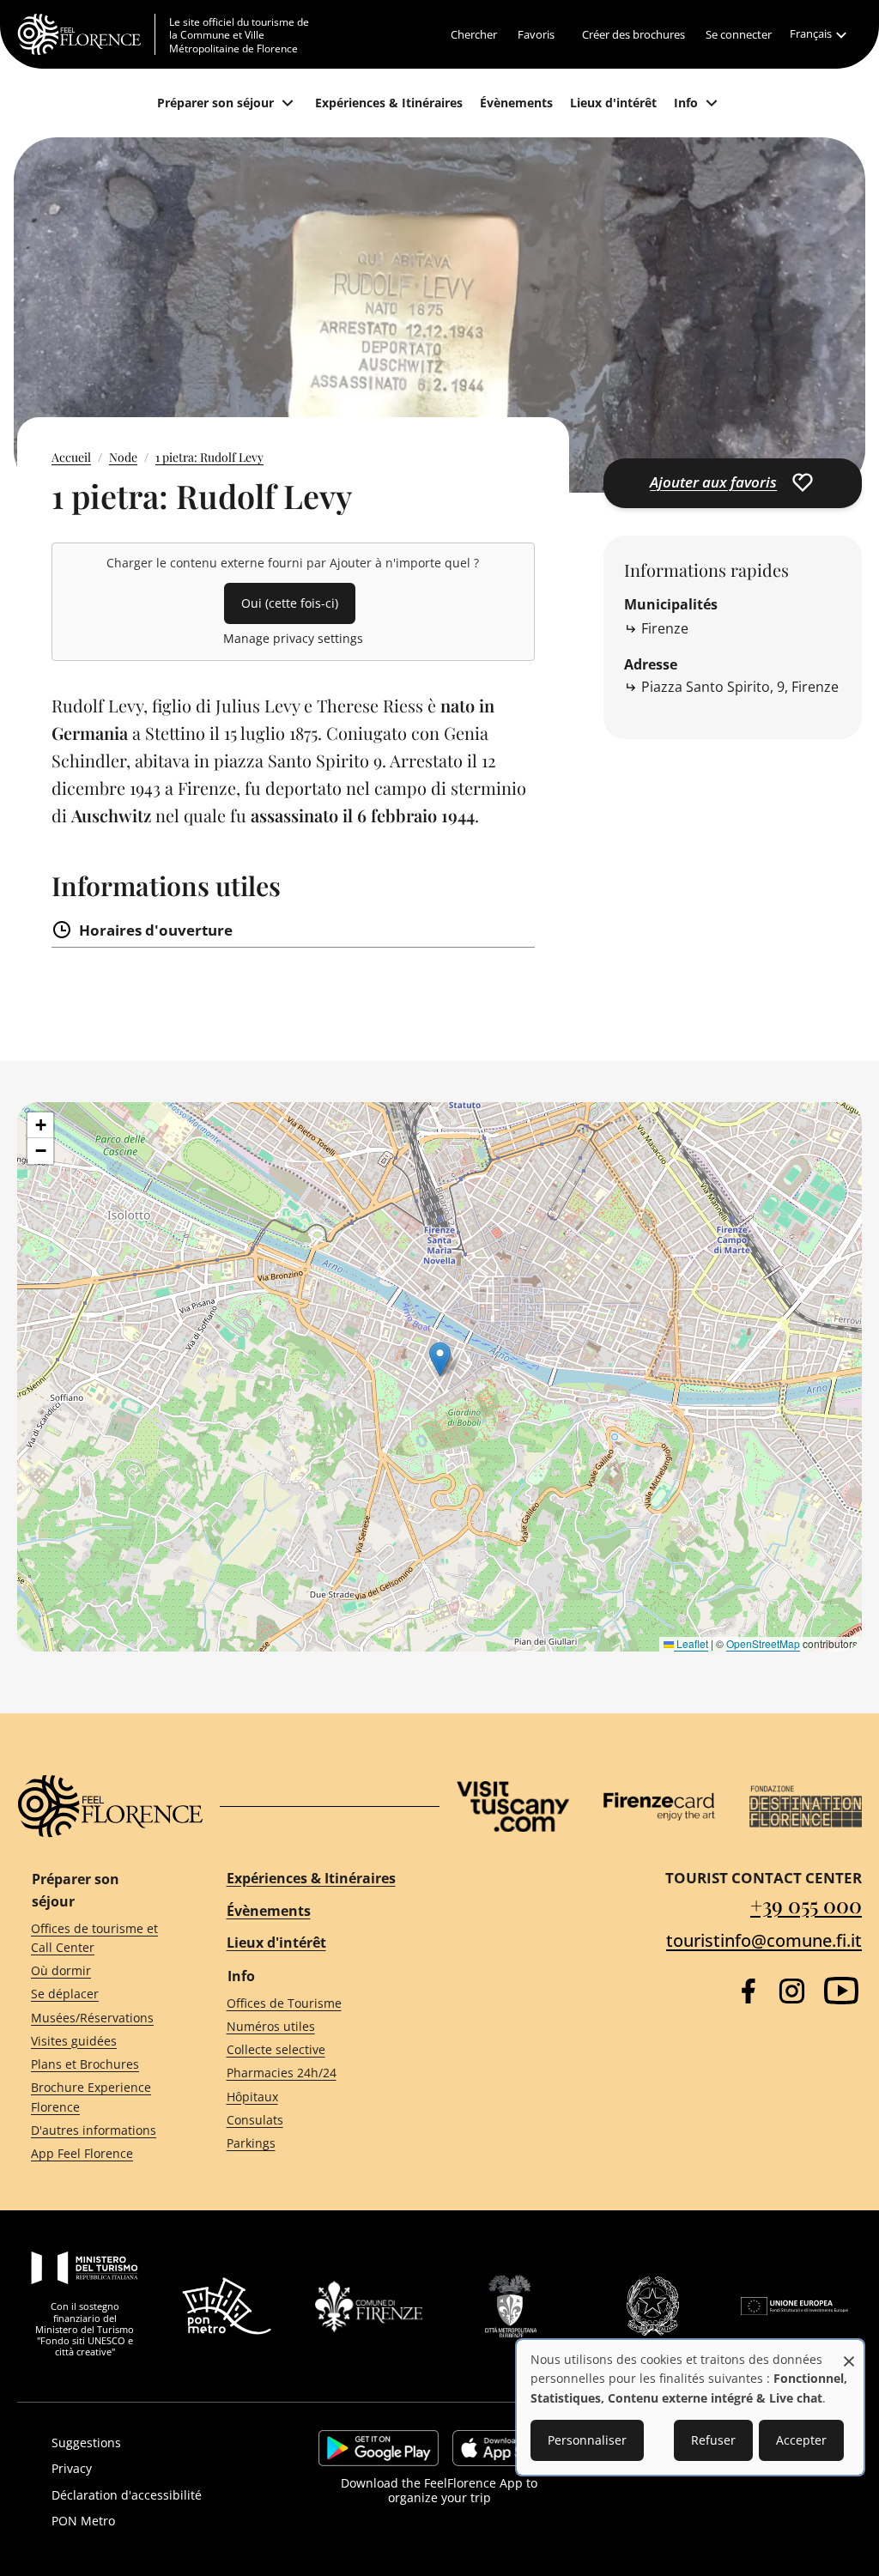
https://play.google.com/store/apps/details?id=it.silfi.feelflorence (379, 2448)
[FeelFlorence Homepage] (86, 34)
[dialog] (690, 2407)
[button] (440, 1359)
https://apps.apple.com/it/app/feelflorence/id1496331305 (506, 2448)
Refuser (713, 2440)
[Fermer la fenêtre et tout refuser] (849, 2352)
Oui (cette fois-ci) (290, 603)
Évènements (269, 1911)
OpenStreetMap (763, 1643)
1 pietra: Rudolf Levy (209, 457)
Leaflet (691, 1643)
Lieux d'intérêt (276, 1943)
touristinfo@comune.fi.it (764, 1940)
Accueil (71, 457)
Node (123, 457)
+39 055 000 (806, 1905)
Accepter (801, 2440)
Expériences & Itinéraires (311, 1878)
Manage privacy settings (293, 638)
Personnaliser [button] (587, 2440)
